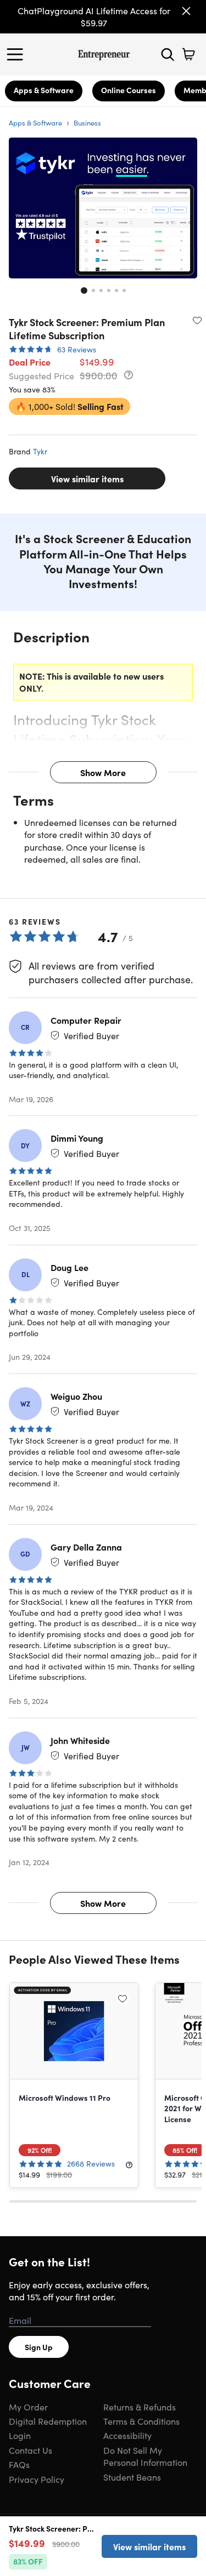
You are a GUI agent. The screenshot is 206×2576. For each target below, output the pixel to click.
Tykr (40, 451)
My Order (28, 2407)
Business (87, 122)
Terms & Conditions (141, 2421)
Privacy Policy (37, 2479)
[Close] (186, 11)
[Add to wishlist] (197, 320)
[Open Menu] (18, 54)
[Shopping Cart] (188, 54)
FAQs (19, 2464)
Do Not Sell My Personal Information (145, 2456)
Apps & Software (44, 90)
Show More (103, 772)
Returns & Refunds (140, 2407)
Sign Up (39, 2347)
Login (20, 2435)
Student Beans (132, 2477)
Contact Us (30, 2450)
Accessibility (127, 2435)
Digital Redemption (48, 2421)
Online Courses (129, 90)
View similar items (87, 478)
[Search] (168, 54)
